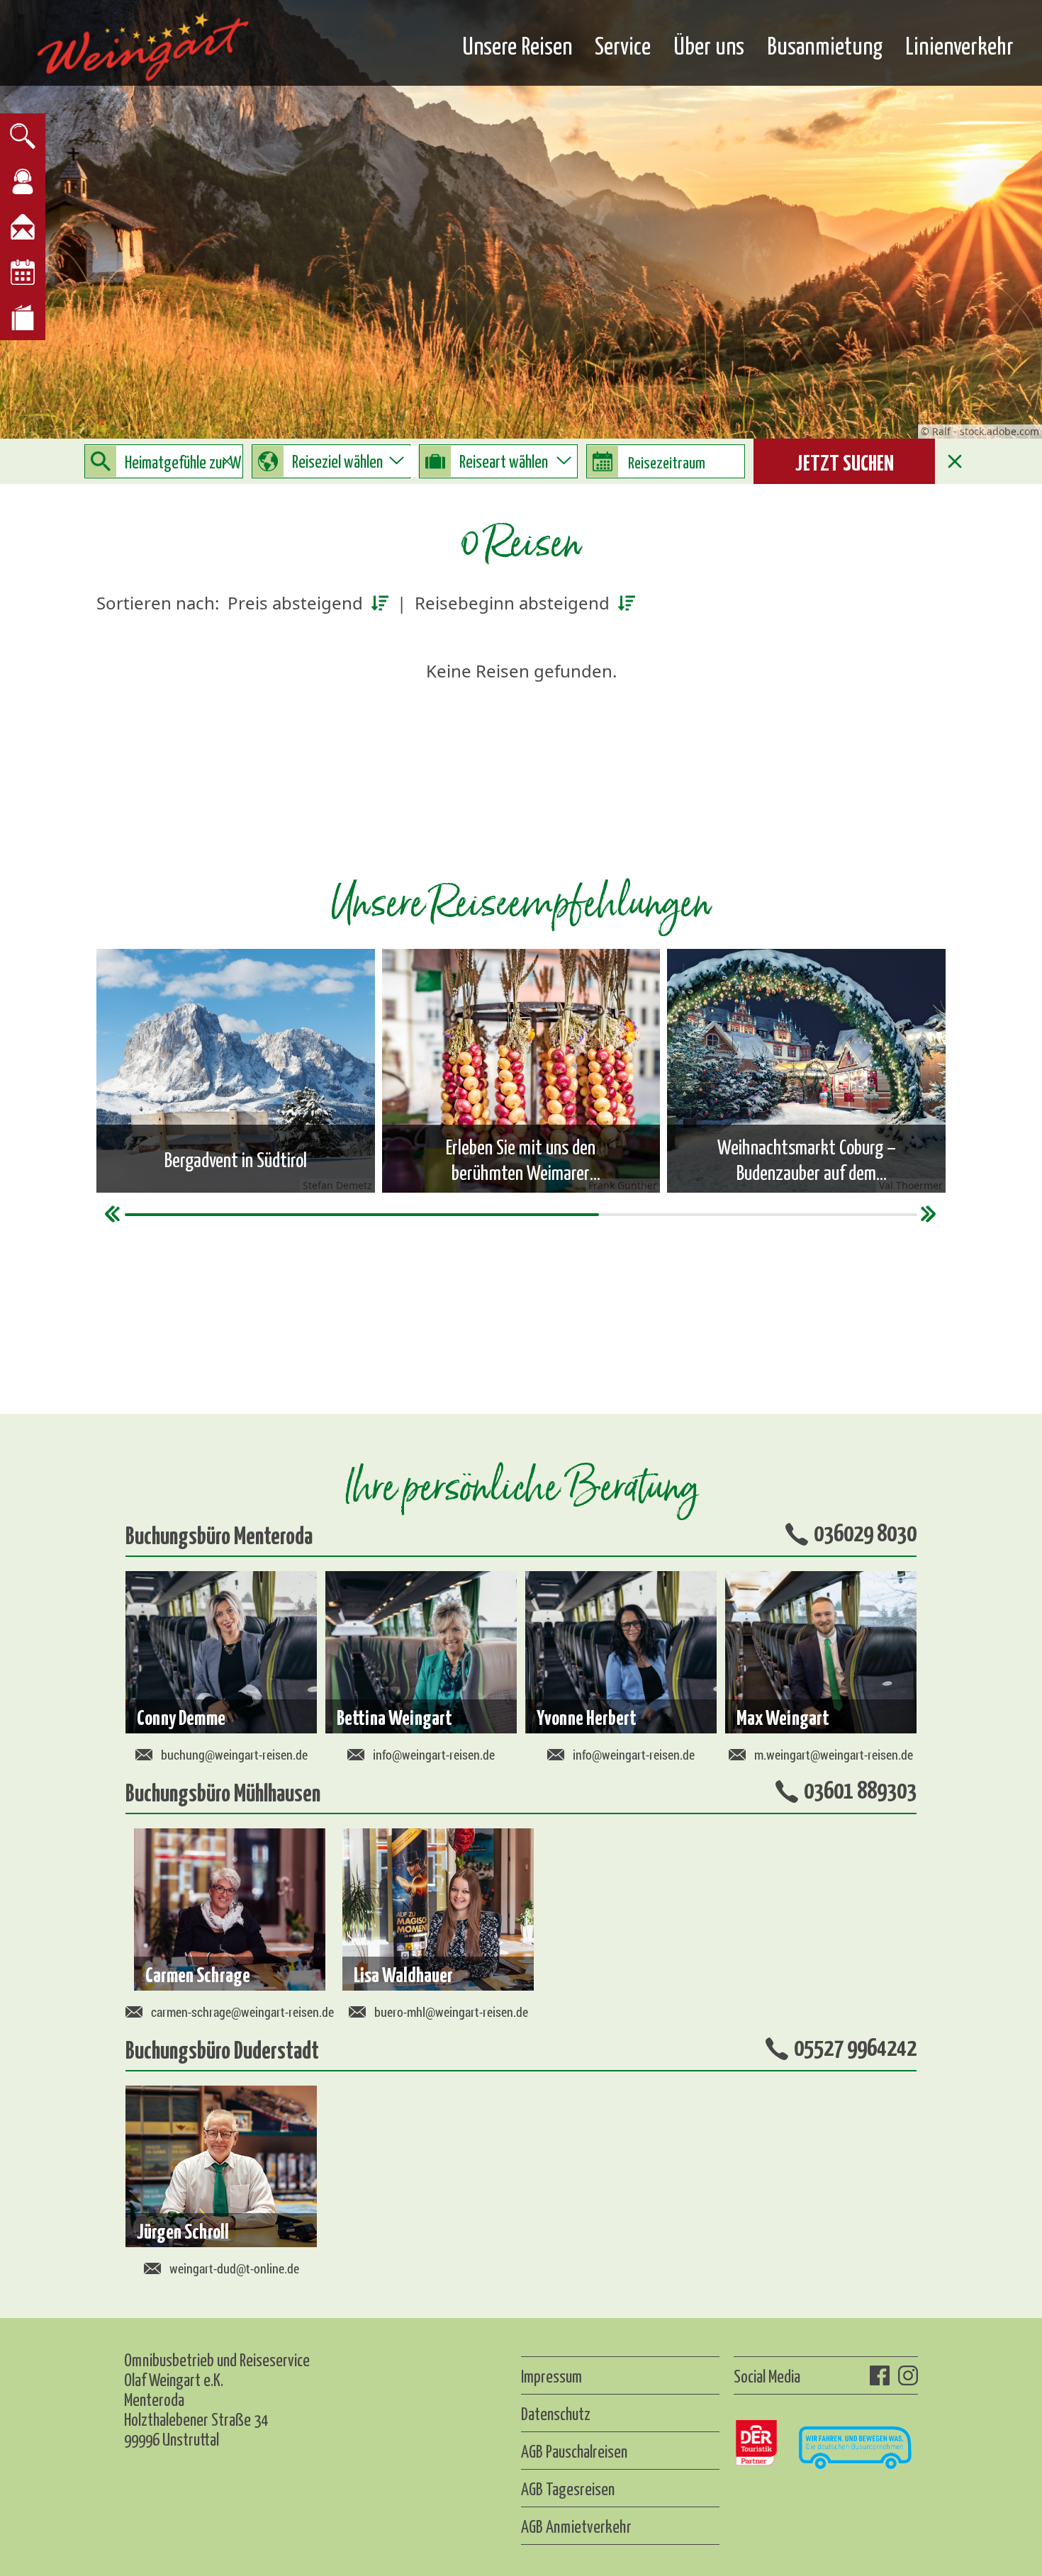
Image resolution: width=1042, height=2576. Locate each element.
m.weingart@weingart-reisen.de (834, 1755)
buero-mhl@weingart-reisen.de (451, 2012)
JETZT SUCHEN (845, 461)
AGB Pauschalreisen (574, 2451)
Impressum (551, 2375)
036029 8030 (865, 1531)
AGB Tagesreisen (568, 2488)
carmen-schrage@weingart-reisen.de (242, 2012)
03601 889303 (860, 1789)
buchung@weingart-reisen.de (234, 1755)
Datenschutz (556, 2413)
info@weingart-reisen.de (434, 1755)
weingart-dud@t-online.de (234, 2268)
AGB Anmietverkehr (576, 2526)
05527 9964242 (855, 2046)
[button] (929, 1214)
